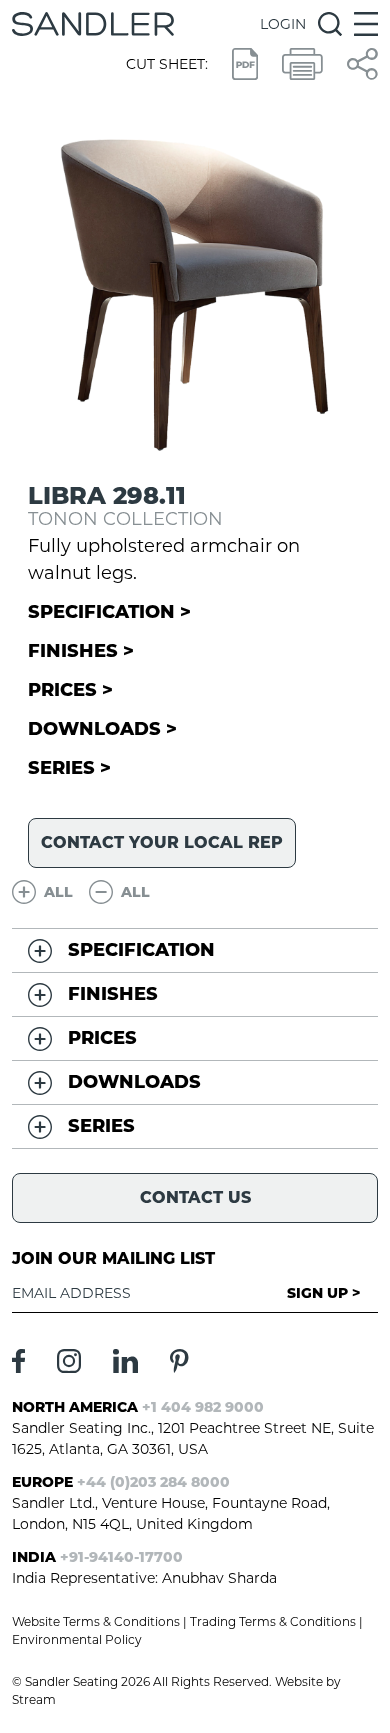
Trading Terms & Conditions (273, 1621)
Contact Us (195, 1197)
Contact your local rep (162, 842)
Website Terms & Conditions (96, 1621)
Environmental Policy (77, 1639)
